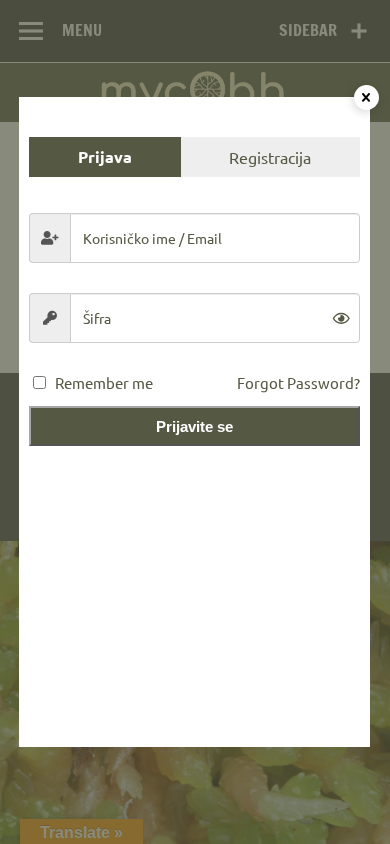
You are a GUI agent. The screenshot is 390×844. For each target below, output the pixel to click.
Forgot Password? (298, 382)
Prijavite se (194, 426)
